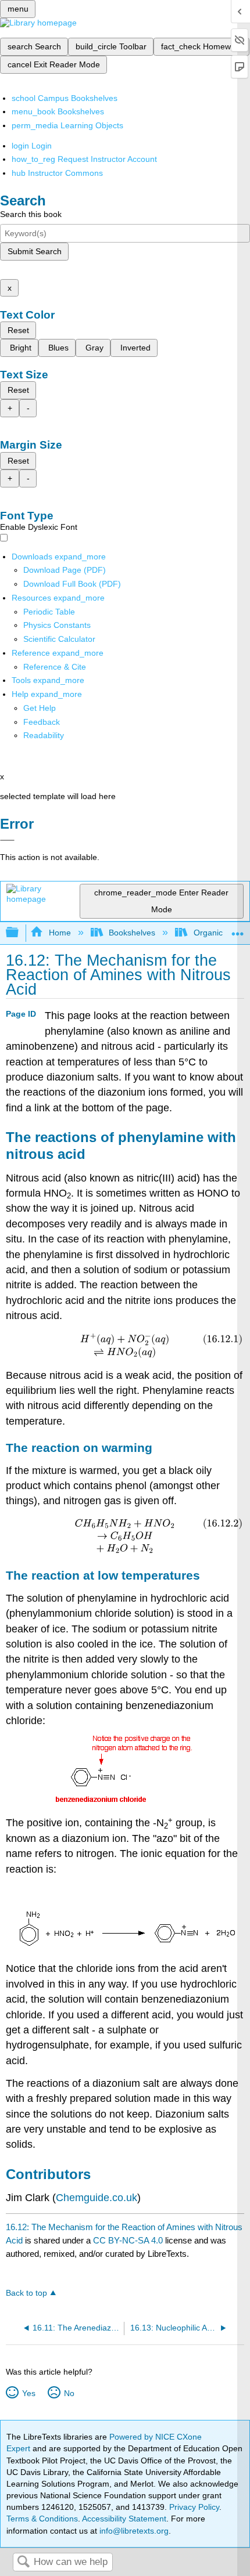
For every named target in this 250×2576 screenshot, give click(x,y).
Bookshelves (132, 933)
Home (60, 933)
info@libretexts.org (133, 2531)
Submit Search (35, 251)
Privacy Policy (194, 2507)
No (69, 2393)
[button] (42, 722)
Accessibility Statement (124, 2519)
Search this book (31, 214)
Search (23, 2562)
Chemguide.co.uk (97, 2198)
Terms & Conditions (42, 2519)
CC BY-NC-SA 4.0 (128, 2240)
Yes (28, 2393)
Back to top (26, 2293)
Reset (18, 330)
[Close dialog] (7, 840)
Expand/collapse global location (238, 929)
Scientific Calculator (59, 639)
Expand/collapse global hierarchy (20, 933)
